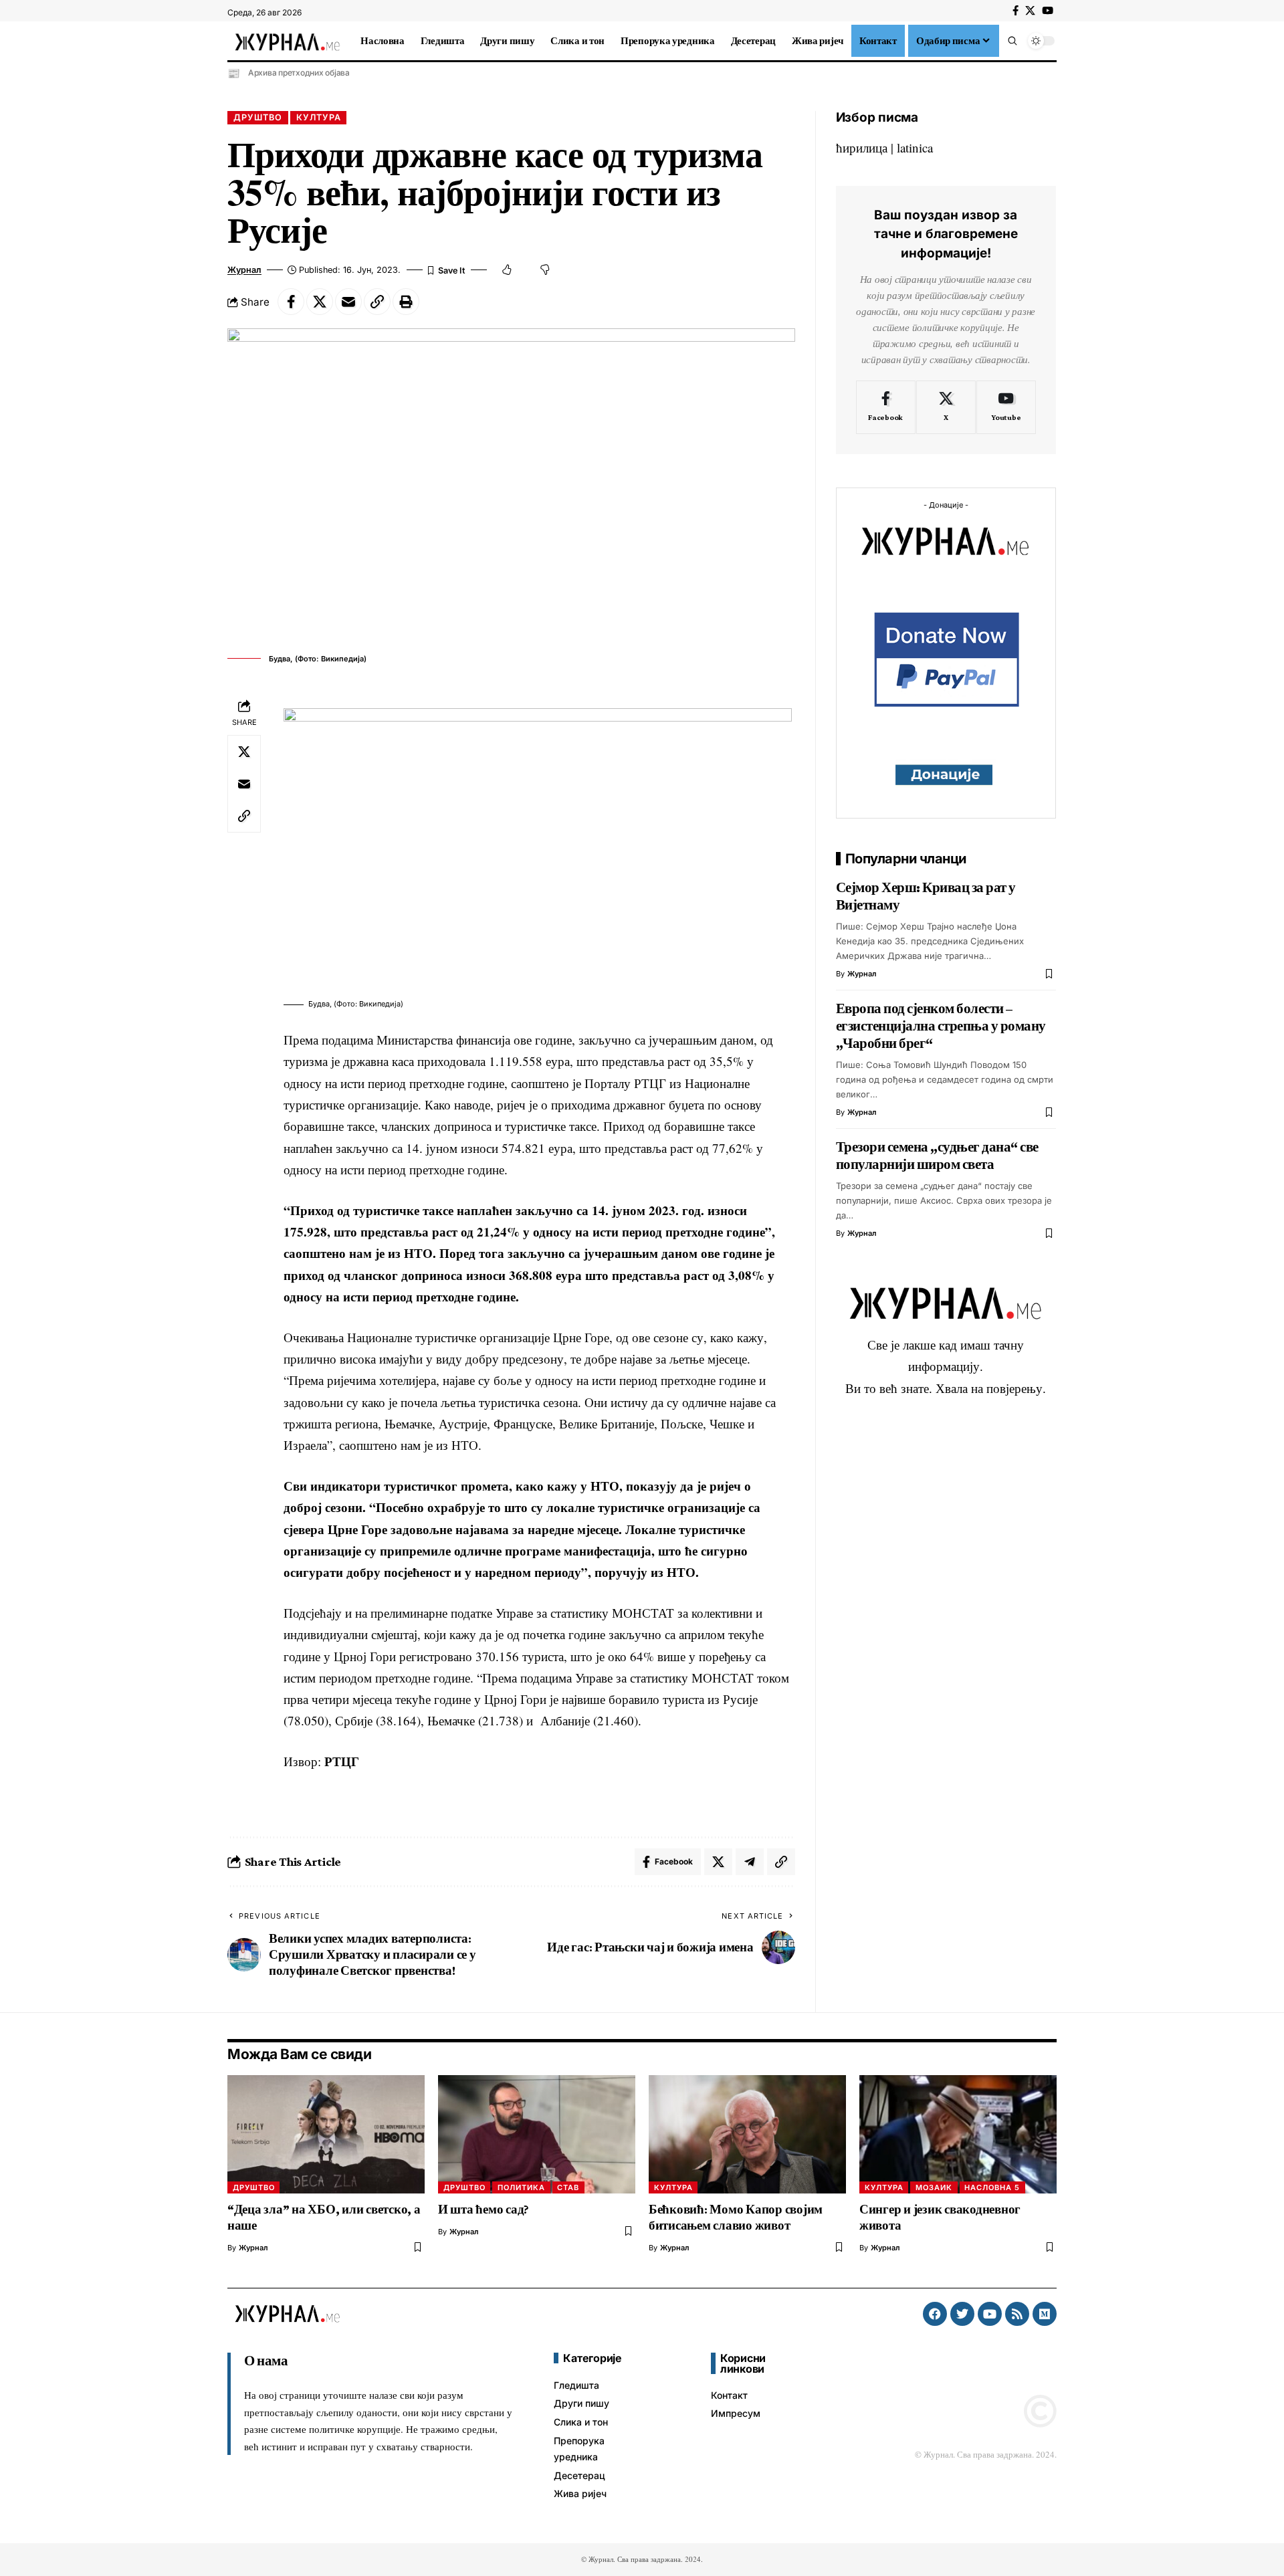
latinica (915, 147)
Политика (521, 2187)
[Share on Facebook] (291, 302)
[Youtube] (1006, 407)
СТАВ (568, 2187)
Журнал (244, 270)
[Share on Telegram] (750, 1862)
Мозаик (934, 2187)
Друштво (258, 117)
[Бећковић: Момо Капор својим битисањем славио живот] (747, 2134)
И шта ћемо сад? (484, 2209)
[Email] (348, 302)
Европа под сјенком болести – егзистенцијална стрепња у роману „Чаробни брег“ (941, 1026)
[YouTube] (1048, 11)
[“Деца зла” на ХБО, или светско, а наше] (326, 2134)
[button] (1012, 41)
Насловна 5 (992, 2187)
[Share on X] (320, 302)
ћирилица (862, 147)
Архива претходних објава (299, 73)
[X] (1030, 11)
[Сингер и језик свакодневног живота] (958, 2134)
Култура (319, 117)
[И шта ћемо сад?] (537, 2134)
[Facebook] (1015, 11)
